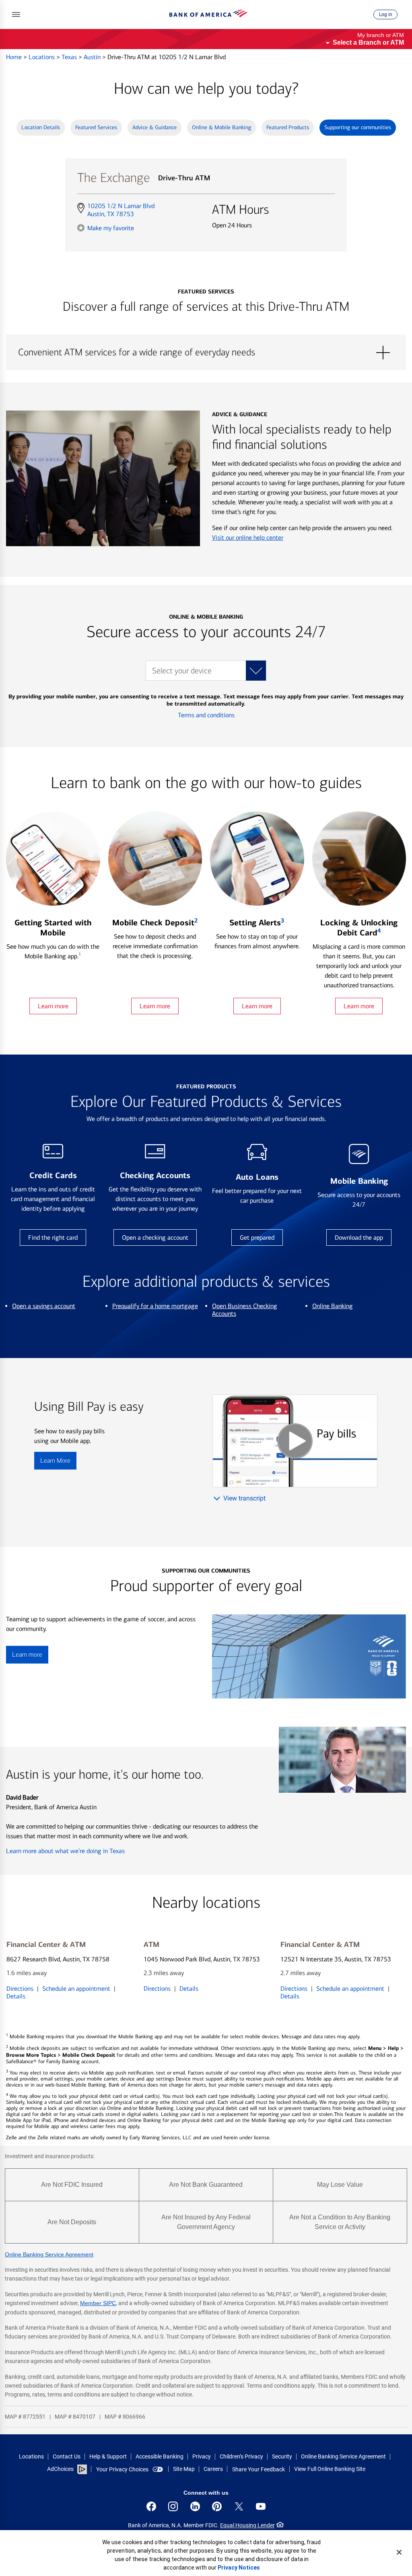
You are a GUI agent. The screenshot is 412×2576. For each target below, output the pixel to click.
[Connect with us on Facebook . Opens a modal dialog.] (151, 2506)
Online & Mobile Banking (221, 127)
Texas (70, 57)
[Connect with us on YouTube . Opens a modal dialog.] (261, 2506)
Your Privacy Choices (122, 2469)
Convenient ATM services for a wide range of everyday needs (206, 353)
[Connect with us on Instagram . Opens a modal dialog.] (173, 2506)
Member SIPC (98, 2303)
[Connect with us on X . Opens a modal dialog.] (239, 2506)
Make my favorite (111, 228)
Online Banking (333, 1306)
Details (16, 1996)
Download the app (359, 1237)
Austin (93, 57)
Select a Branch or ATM (368, 42)
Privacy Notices (239, 2568)
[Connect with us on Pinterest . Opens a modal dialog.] (217, 2506)
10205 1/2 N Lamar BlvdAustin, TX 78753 (121, 210)
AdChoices (60, 2469)
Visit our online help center (248, 538)
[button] (16, 14)
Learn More (55, 1460)
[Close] (399, 2552)
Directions (20, 1989)
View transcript (244, 1498)
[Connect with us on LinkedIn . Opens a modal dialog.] (195, 2506)
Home (15, 57)
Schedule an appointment (76, 1989)
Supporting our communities (358, 127)
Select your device (182, 671)
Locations (42, 57)
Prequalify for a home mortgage (155, 1306)
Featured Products (288, 127)
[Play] (295, 1441)
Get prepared (257, 1237)
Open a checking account (155, 1237)
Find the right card (53, 1237)
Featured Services (96, 127)
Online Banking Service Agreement (49, 2254)
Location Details (41, 127)
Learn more (53, 1006)
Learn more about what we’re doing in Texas (65, 1851)
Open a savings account (44, 1306)
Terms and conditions (206, 715)
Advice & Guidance (154, 127)
